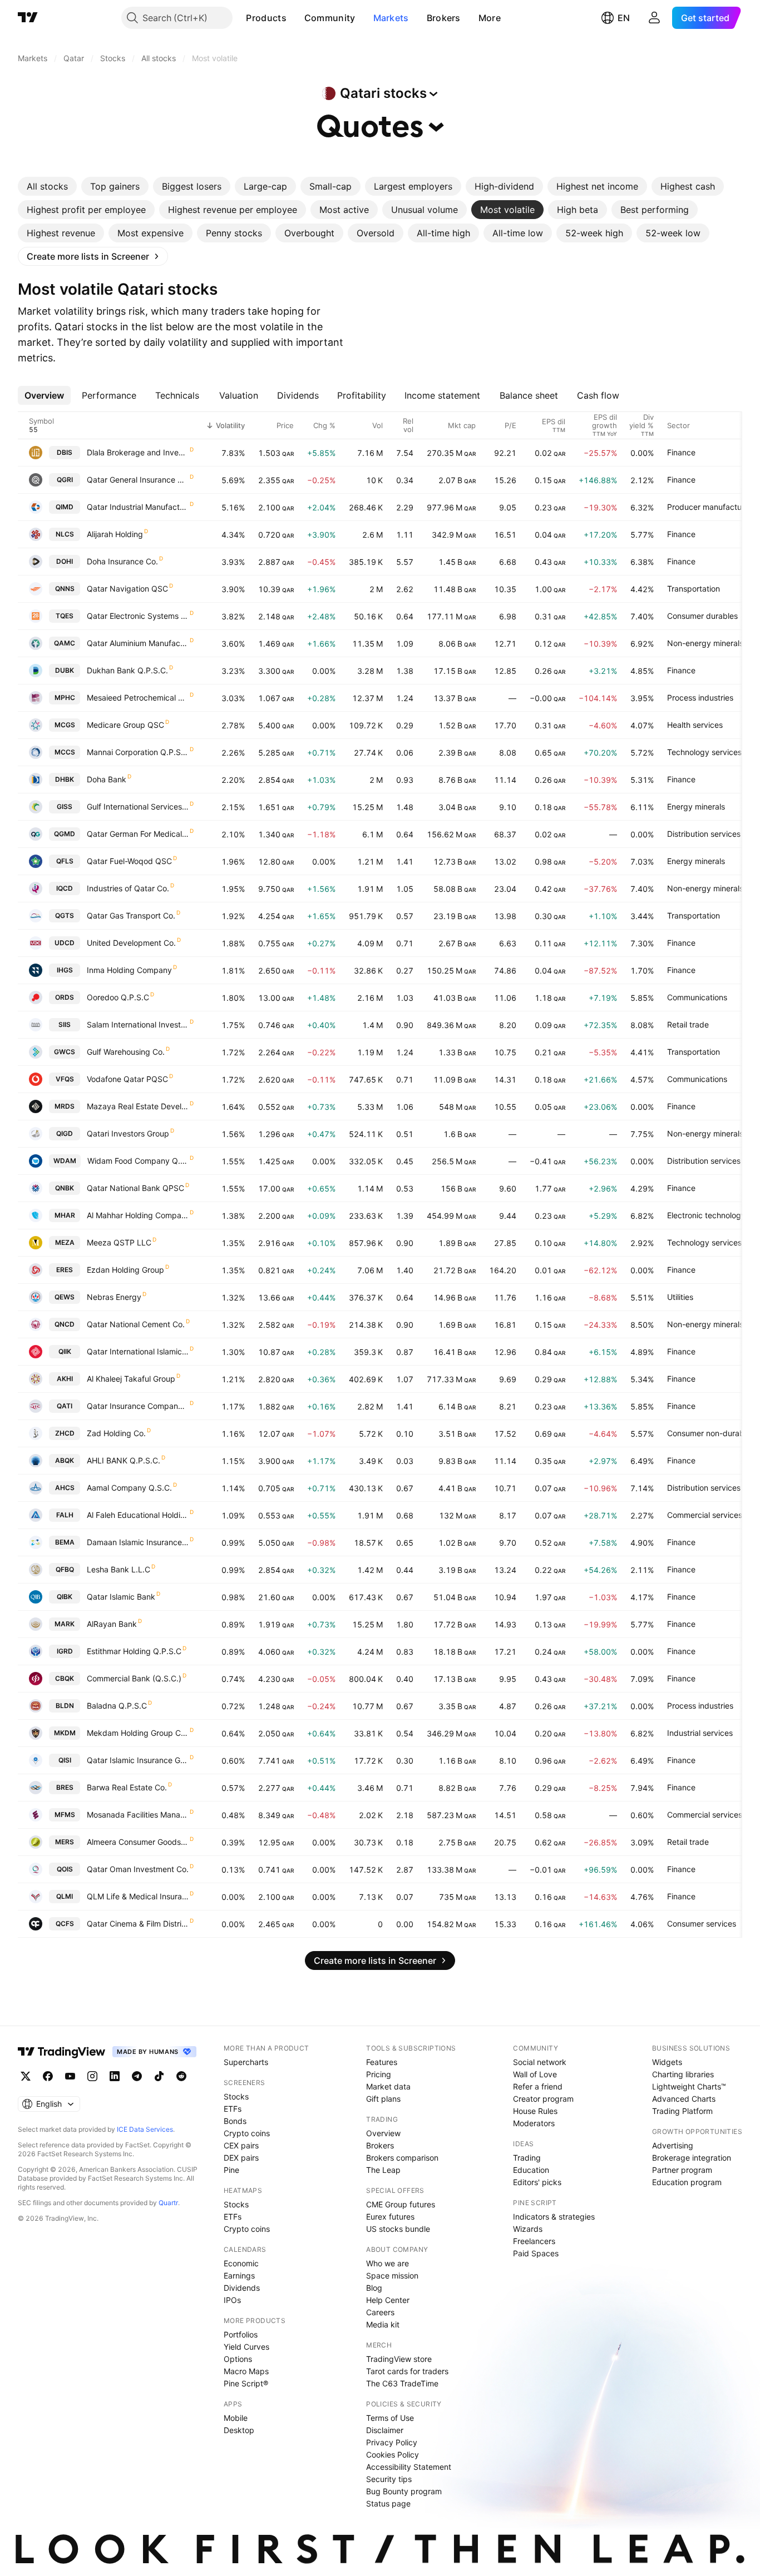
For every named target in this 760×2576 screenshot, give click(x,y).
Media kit (383, 2324)
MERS (65, 1842)
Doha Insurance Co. (122, 561)
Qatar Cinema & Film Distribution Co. (138, 1924)
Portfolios (241, 2334)
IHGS (65, 970)
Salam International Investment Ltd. (138, 1024)
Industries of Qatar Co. (128, 888)
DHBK (65, 779)
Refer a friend (538, 2086)
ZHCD (65, 1433)
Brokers (444, 18)
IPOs (232, 2300)
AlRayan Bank (112, 1624)
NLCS (65, 534)
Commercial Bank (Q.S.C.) (134, 1678)
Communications (697, 997)
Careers (380, 2312)
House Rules (535, 2111)
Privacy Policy (392, 2442)
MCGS (65, 725)
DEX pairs (241, 2158)
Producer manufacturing (711, 507)
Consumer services (702, 1924)
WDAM (65, 1161)
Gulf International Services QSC (138, 806)
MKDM (65, 1733)
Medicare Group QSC (125, 725)
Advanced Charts (684, 2099)
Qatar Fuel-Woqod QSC (129, 861)
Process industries (700, 698)
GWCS (65, 1052)
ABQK (65, 1460)
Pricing (379, 2074)
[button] (295, 18)
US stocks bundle (398, 2229)
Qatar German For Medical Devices (138, 834)
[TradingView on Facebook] (48, 2076)
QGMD (65, 834)
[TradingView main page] (28, 18)
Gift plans (383, 2099)
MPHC (65, 698)
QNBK (65, 1188)
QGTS (65, 915)
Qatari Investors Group (128, 1133)
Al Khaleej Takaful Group (131, 1379)
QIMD (65, 507)
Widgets (667, 2062)
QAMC (65, 643)
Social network (540, 2062)
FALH (65, 1515)
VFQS (65, 1079)
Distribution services (704, 834)
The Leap (383, 2170)
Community (330, 18)
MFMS (65, 1815)
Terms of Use (390, 2418)
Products (266, 18)
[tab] (47, 186)
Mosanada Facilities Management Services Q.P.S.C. (138, 1815)
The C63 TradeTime (402, 2383)
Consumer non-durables (711, 1433)
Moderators (534, 2123)
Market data (388, 2086)
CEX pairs (241, 2145)
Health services (695, 725)
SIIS (65, 1024)
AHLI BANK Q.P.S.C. (124, 1460)
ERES (65, 1270)
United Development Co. (131, 943)
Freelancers (534, 2241)
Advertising (673, 2145)
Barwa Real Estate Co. (127, 1787)
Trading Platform (682, 2111)
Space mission (392, 2275)
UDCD (65, 943)
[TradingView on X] (26, 2076)
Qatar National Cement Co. (136, 1324)
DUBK (65, 670)
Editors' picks (537, 2182)
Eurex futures (390, 2217)
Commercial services (705, 1515)
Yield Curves (246, 2347)
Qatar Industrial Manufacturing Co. (138, 507)
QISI (65, 1760)
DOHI (65, 561)
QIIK (65, 1351)
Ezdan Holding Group (125, 1270)
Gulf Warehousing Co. (126, 1052)
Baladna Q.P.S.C (117, 1706)
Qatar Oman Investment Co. (138, 1869)
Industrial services (700, 1733)
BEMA (65, 1542)
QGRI (65, 480)
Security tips (389, 2479)
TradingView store (399, 2359)
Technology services (704, 752)
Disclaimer (385, 2430)
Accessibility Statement (409, 2467)
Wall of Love (535, 2074)
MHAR (65, 1215)
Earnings (239, 2275)
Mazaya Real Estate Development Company (138, 1106)
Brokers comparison (402, 2158)
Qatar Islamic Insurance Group (138, 1760)
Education (531, 2170)
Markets (391, 18)
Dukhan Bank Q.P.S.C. (127, 670)
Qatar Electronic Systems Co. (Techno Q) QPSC (138, 616)
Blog (374, 2288)
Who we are (388, 2263)
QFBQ (65, 1569)
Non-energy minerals (705, 643)
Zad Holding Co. (116, 1433)
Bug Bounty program (404, 2491)
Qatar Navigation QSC (127, 589)
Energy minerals (696, 806)
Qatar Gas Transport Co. (131, 915)
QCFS (65, 1924)
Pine (231, 2170)
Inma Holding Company (129, 970)
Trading (527, 2158)
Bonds (235, 2121)
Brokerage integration (692, 2158)
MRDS (65, 1106)
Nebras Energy (114, 1297)
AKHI (65, 1379)
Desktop (239, 2430)
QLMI (65, 1896)
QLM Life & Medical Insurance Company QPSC (138, 1896)
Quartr (168, 2203)
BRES (65, 1787)
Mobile (236, 2418)
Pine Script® (246, 2383)
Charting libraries (683, 2074)
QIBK (65, 1597)
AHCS (65, 1488)
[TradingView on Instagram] (92, 2076)
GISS (65, 806)
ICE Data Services (145, 2129)
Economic (241, 2263)
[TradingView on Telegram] (137, 2076)
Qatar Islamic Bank (121, 1597)
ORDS (65, 997)
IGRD (65, 1651)
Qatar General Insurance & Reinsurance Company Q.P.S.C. (138, 480)
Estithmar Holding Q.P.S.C (134, 1651)
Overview (383, 2133)
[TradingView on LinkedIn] (115, 2076)
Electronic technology (706, 1215)
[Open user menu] (654, 18)
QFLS (65, 861)
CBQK (65, 1678)
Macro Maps (246, 2371)
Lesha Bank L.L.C (119, 1569)
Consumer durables (702, 616)
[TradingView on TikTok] (159, 2076)
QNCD (65, 1324)
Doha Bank (107, 779)
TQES (65, 616)
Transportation (694, 589)
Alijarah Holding (115, 534)
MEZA (65, 1242)
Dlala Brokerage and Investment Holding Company (138, 452)
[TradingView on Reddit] (181, 2076)
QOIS (65, 1869)
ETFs (233, 2109)
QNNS (65, 589)
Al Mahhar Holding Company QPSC (138, 1215)
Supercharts (246, 2062)
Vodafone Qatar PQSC (127, 1079)
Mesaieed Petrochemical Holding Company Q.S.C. (138, 698)
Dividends (242, 2288)
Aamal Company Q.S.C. (129, 1488)
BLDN (65, 1706)
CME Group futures (401, 2204)
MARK (65, 1624)
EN (624, 18)
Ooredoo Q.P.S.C (118, 997)
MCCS (65, 752)
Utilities (680, 1297)
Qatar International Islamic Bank (138, 1351)
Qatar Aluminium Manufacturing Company (138, 643)
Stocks (236, 2096)
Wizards (528, 2229)
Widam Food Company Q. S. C (138, 1161)
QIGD (65, 1133)
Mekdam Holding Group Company (138, 1733)
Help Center (388, 2300)
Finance (681, 452)
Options (238, 2359)
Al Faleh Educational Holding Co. (138, 1515)
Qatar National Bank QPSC (135, 1188)
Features (382, 2062)
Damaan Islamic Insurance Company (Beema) (138, 1542)
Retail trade (688, 1024)
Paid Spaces (536, 2253)
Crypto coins (247, 2133)
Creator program (543, 2099)
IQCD (65, 888)
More (490, 18)
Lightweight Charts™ (689, 2086)
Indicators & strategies (554, 2217)
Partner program (682, 2170)
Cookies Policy (393, 2455)
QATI (65, 1406)
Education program (687, 2182)
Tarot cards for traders (407, 2371)
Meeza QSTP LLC (119, 1242)
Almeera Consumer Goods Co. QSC (138, 1842)
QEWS (65, 1297)
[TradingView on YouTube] (70, 2076)
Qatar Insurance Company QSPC (138, 1406)
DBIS (65, 452)
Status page (388, 2503)
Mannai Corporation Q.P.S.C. (138, 752)
